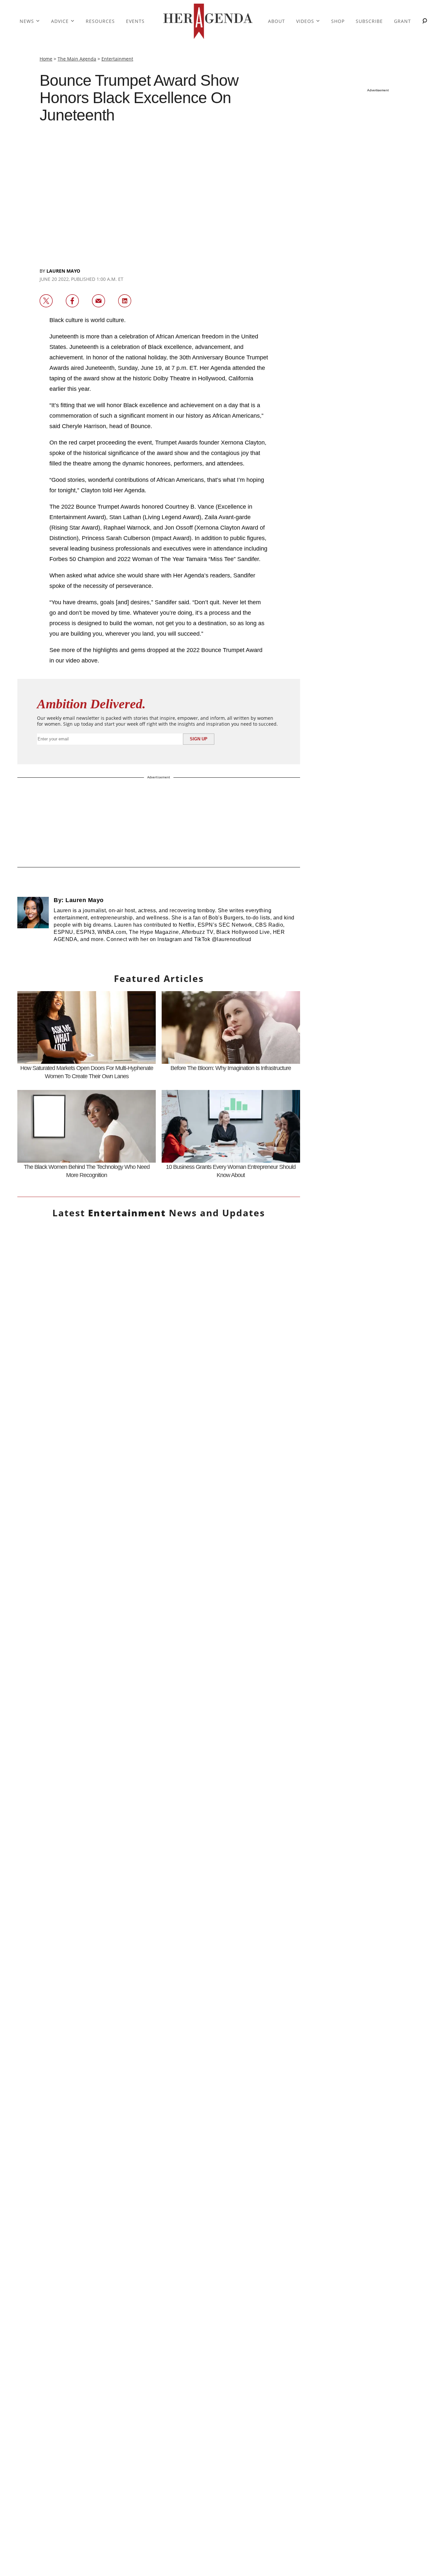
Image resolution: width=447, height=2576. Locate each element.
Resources (100, 21)
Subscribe (369, 21)
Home (46, 59)
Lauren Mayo (63, 271)
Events (135, 21)
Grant (402, 21)
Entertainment (117, 59)
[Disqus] (159, 1947)
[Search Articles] (425, 21)
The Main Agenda (77, 59)
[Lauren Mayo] (33, 923)
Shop (338, 21)
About (277, 21)
